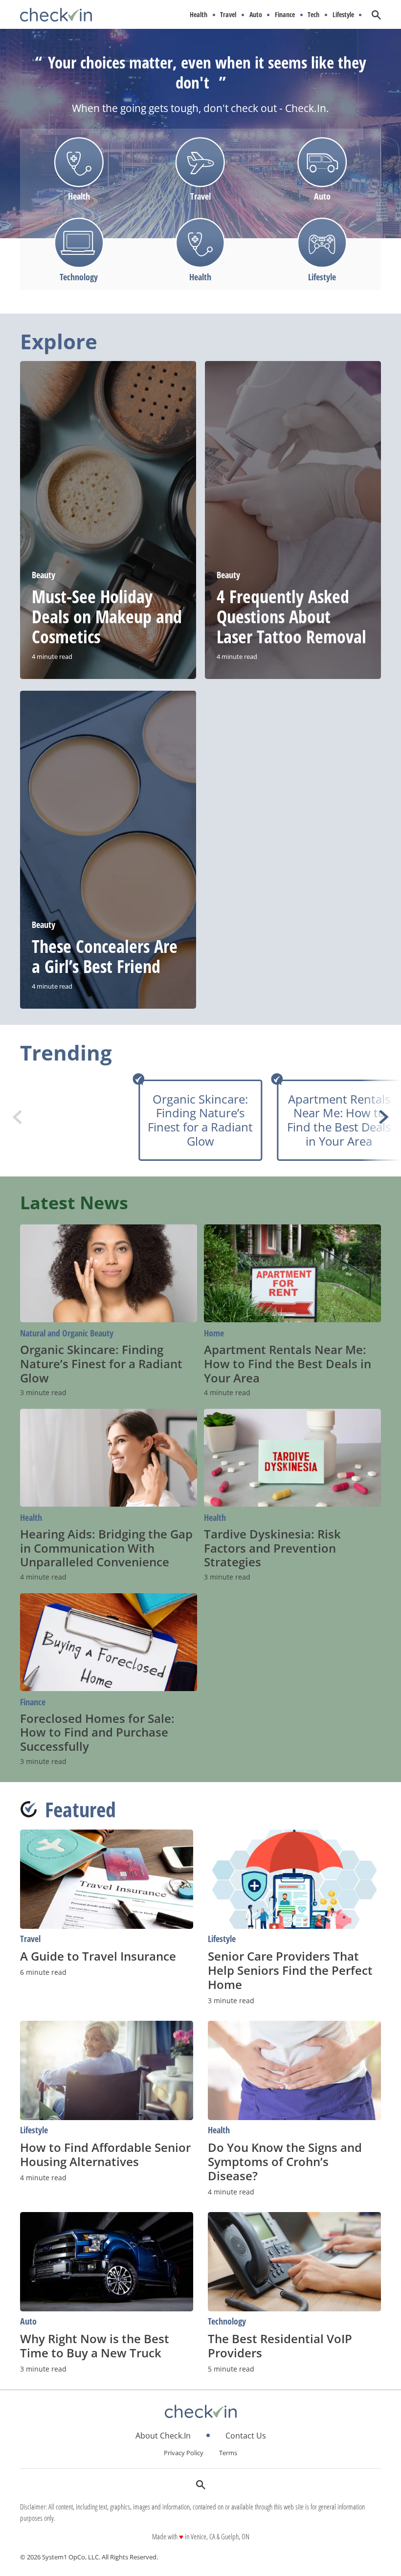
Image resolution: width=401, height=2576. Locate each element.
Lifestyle (343, 15)
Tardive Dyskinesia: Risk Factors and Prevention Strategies (272, 1548)
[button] (384, 1117)
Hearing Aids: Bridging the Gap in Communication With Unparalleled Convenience (106, 1548)
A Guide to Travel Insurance (98, 1956)
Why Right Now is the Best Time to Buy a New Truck (95, 2346)
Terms (228, 2453)
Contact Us (246, 2436)
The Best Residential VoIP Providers (280, 2346)
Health (199, 15)
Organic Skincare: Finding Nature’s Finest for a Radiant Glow (200, 1120)
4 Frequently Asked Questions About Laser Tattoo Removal (291, 617)
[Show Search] (376, 15)
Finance (285, 15)
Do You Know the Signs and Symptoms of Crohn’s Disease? (285, 2161)
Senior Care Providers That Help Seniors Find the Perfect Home (290, 1970)
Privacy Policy (184, 2453)
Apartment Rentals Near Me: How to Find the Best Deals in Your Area (339, 1120)
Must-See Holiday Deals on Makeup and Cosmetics (107, 617)
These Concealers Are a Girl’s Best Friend (105, 956)
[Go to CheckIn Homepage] (56, 15)
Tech (313, 15)
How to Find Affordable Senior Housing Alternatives (105, 2154)
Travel (228, 15)
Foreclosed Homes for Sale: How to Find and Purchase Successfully (97, 1732)
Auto (256, 15)
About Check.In (163, 2436)
